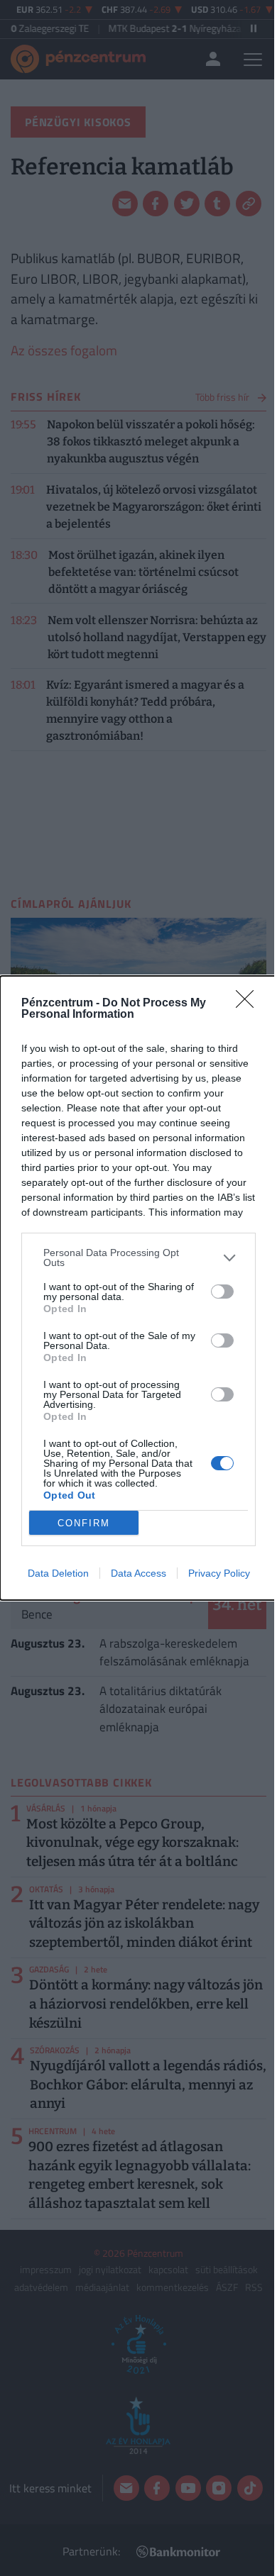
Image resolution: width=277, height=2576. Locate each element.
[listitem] (138, 1258)
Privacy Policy (219, 1573)
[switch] (222, 1292)
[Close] (249, 1004)
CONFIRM (84, 1523)
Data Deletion (58, 1573)
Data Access (138, 1573)
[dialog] (138, 1288)
